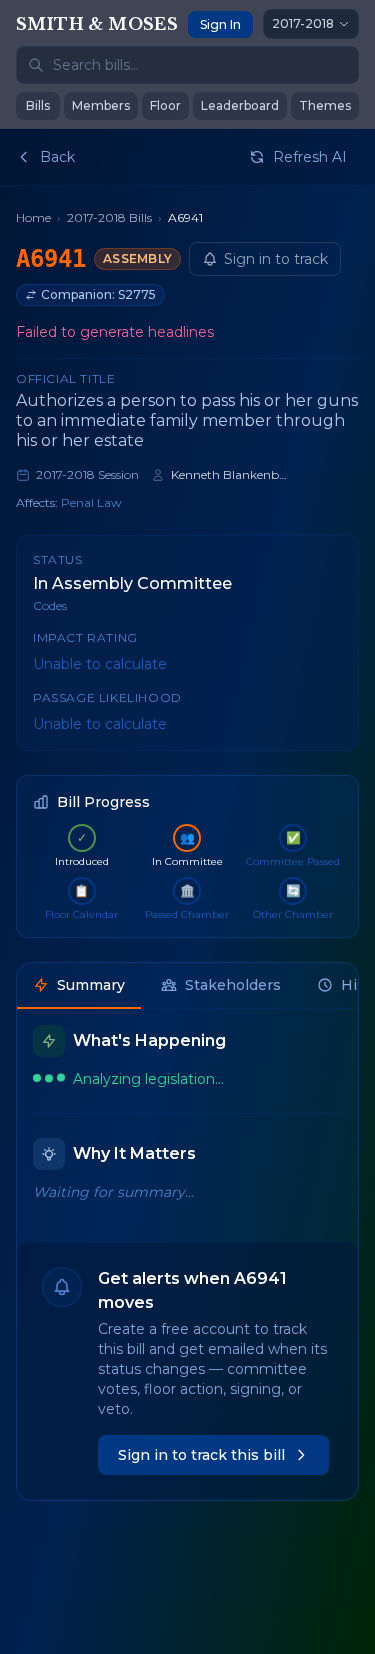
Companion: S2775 (98, 294)
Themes (325, 105)
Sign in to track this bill (201, 1455)
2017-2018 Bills (109, 217)
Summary (91, 985)
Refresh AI (310, 157)
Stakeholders (233, 985)
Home (33, 217)
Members (101, 105)
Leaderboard (240, 105)
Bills (38, 105)
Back (57, 157)
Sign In (220, 24)
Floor (165, 105)
